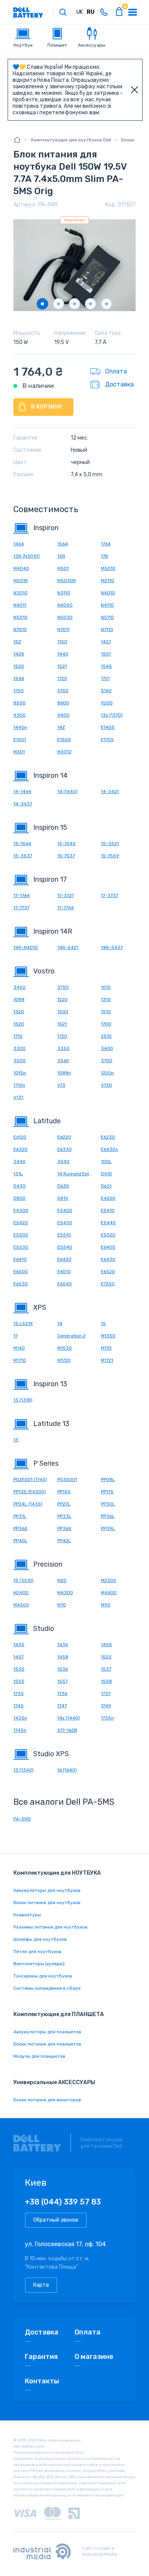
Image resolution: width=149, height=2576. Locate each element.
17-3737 (109, 895)
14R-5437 (112, 947)
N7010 (20, 629)
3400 (107, 1048)
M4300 (65, 1593)
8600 (63, 703)
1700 (106, 1024)
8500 (19, 703)
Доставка (119, 384)
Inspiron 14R (53, 931)
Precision (48, 1564)
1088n (64, 1073)
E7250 (108, 1284)
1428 (19, 654)
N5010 (20, 617)
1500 (63, 1012)
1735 (19, 1694)
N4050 (65, 605)
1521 (62, 666)
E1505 (64, 740)
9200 (107, 703)
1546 (19, 678)
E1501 (20, 740)
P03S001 (67, 1479)
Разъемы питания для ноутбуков (50, 1927)
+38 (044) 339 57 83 (63, 2202)
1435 (19, 1645)
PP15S (64, 1492)
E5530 (21, 1247)
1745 (19, 1706)
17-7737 (21, 908)
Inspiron (46, 528)
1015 (106, 987)
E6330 (65, 1149)
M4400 (109, 1593)
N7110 (107, 629)
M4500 (21, 1605)
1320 (19, 1012)
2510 (106, 1036)
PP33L (64, 1516)
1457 (19, 1657)
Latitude (47, 1121)
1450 (106, 1645)
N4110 (107, 605)
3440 (19, 1161)
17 (15, 1336)
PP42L (64, 1541)
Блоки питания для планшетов (47, 2044)
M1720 (64, 1360)
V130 (106, 1085)
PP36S (20, 1528)
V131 (18, 1097)
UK (80, 12)
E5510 (64, 1235)
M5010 (108, 568)
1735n (107, 1718)
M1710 (20, 1360)
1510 (106, 1012)
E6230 (108, 1137)
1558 (106, 1681)
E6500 (21, 1272)
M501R (21, 581)
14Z (61, 727)
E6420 (64, 1259)
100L (106, 1161)
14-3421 (110, 792)
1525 (106, 1657)
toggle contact (104, 12)
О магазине (94, 2357)
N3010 (20, 593)
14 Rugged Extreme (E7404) (88, 1174)
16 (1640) (67, 1770)
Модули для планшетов (39, 2056)
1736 (62, 1694)
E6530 (21, 1284)
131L (18, 1174)
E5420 (21, 1223)
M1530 (65, 1348)
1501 (106, 654)
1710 (18, 1036)
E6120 (20, 1137)
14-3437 (23, 804)
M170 (106, 1348)
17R (104, 556)
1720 (62, 678)
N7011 (63, 629)
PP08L (108, 1479)
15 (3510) (23, 1580)
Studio (44, 1629)
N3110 (64, 593)
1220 (62, 999)
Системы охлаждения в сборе (47, 1988)
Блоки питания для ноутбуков (47, 1903)
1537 (106, 1669)
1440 (63, 654)
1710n (19, 1085)
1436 (63, 1645)
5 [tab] (107, 304)
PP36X (64, 1528)
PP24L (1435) (28, 1504)
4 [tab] (91, 304)
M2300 (109, 1580)
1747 (62, 1706)
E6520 (108, 1272)
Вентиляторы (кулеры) (39, 1964)
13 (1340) (23, 1770)
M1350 (108, 1336)
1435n (20, 1718)
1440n (20, 727)
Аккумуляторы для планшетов (47, 2032)
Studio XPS (51, 1754)
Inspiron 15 (50, 827)
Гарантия (41, 2357)
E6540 (65, 1284)
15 (103, 1324)
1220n (107, 1073)
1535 (19, 1669)
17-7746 (66, 908)
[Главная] (17, 140)
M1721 (107, 1360)
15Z (17, 642)
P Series (46, 1463)
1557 (62, 1681)
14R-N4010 (26, 947)
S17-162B (67, 1730)
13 (16, 1440)
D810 (63, 1198)
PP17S (107, 1492)
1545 (106, 666)
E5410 (108, 1210)
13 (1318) (23, 1400)
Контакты (42, 2381)
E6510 (64, 1272)
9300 (19, 715)
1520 (19, 666)
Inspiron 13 (50, 1384)
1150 (62, 642)
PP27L (64, 1504)
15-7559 (110, 856)
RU (91, 12)
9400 (63, 715)
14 (60, 1324)
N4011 (20, 605)
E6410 (20, 1259)
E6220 (64, 1137)
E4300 (21, 1210)
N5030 (65, 617)
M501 (63, 568)
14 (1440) (67, 792)
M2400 (21, 1593)
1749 (106, 1706)
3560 (63, 1061)
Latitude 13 (51, 1424)
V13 (61, 1085)
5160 (106, 691)
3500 (19, 1061)
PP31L (20, 1516)
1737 (106, 1694)
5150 (63, 691)
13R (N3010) (27, 556)
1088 (19, 999)
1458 (63, 1657)
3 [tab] (74, 304)
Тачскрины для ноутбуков (43, 1976)
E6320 (20, 1149)
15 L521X (23, 1324)
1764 (106, 544)
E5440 (108, 1223)
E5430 (65, 1223)
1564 (63, 544)
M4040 (21, 568)
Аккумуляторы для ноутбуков (47, 1890)
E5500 (21, 1235)
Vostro (44, 971)
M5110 (108, 581)
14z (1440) (69, 1718)
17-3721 (66, 895)
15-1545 (66, 844)
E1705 (107, 740)
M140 (19, 1348)
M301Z (64, 752)
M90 (106, 1605)
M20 (62, 1580)
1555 (19, 1681)
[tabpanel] (74, 265)
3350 (63, 1048)
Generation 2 (71, 1336)
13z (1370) (112, 715)
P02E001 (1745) (30, 1479)
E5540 (65, 1247)
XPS (40, 1307)
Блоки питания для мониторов (47, 2100)
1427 (106, 642)
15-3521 (110, 844)
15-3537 (23, 856)
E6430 (108, 1259)
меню (133, 12)
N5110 (107, 617)
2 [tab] (58, 304)
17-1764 (22, 895)
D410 (106, 1174)
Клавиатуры (27, 1915)
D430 (19, 1186)
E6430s (109, 1149)
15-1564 (22, 844)
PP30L (108, 1504)
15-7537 (66, 856)
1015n (20, 1073)
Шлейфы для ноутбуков (40, 1939)
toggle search (63, 12)
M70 (62, 1605)
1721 (105, 678)
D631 (106, 1186)
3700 (107, 1061)
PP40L (20, 1541)
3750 (63, 987)
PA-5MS (22, 1819)
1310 (106, 999)
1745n (20, 1730)
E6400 (108, 1247)
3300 (19, 1048)
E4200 (108, 1198)
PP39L (108, 1528)
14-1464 (22, 792)
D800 (19, 1198)
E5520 (108, 1235)
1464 (19, 544)
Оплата (116, 371)
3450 (19, 987)
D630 (63, 1186)
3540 (63, 1161)
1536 (63, 1669)
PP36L (108, 1516)
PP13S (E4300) (30, 1492)
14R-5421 (68, 947)
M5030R (67, 581)
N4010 (108, 593)
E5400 (65, 1210)
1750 (19, 691)
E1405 (108, 727)
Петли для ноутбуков (37, 1951)
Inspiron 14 (50, 775)
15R (61, 556)
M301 (19, 752)
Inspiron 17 (50, 879)
